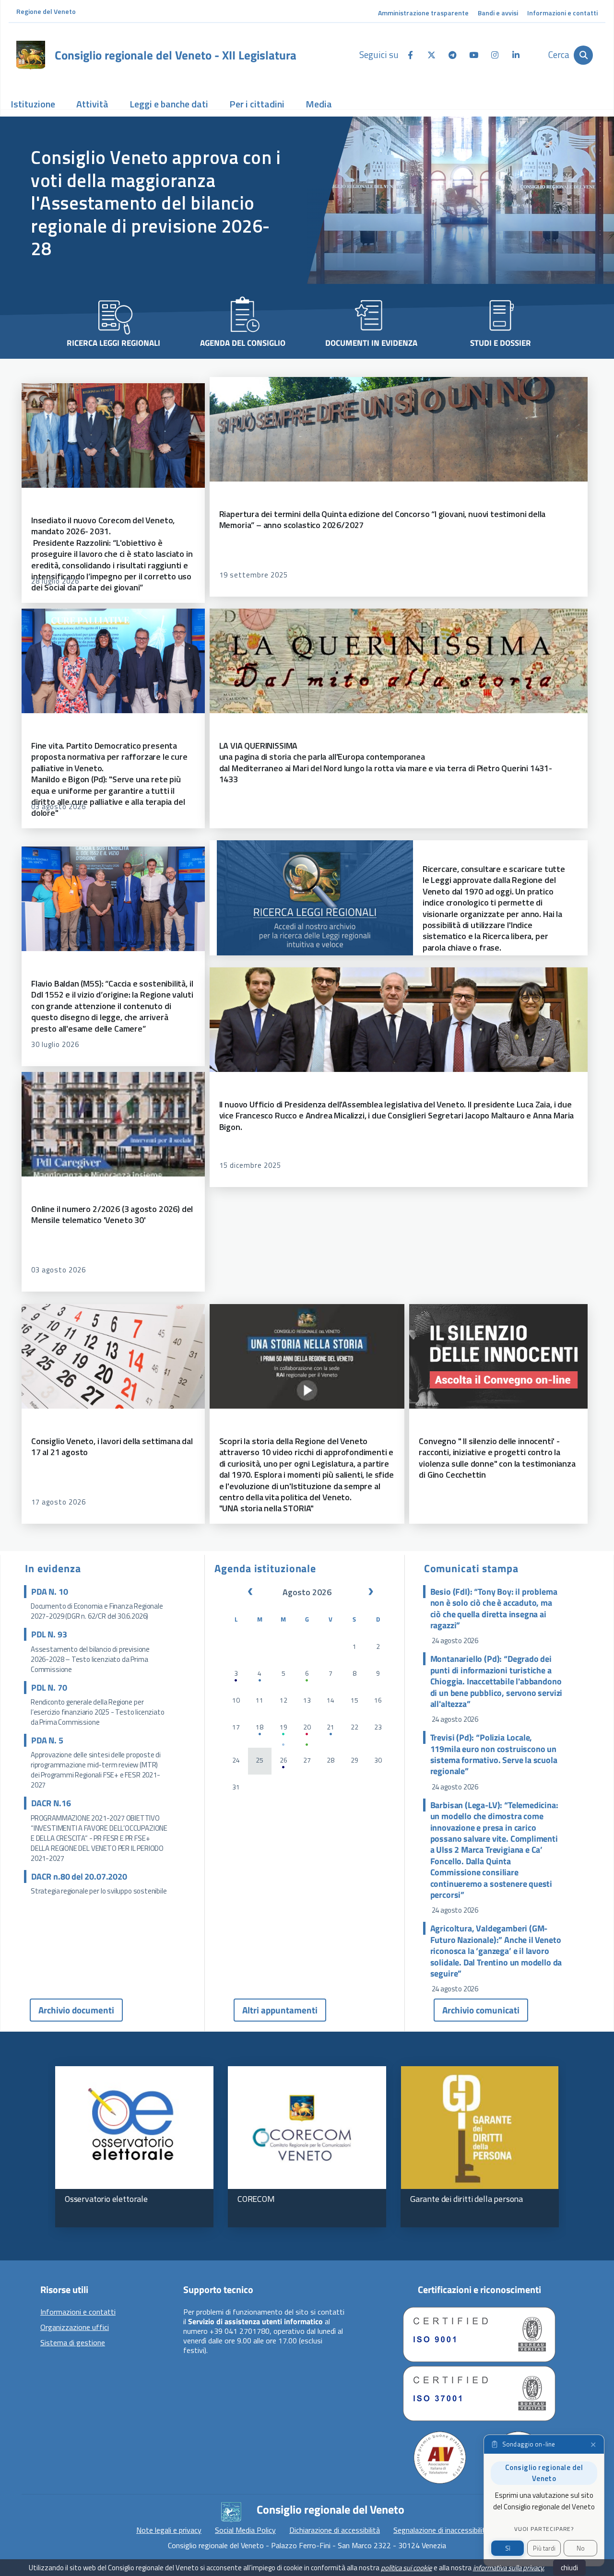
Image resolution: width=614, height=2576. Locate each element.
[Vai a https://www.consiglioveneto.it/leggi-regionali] (315, 898)
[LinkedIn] (516, 54)
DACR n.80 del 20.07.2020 (79, 1876)
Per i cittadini (257, 104)
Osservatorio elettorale (106, 2199)
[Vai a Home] (31, 55)
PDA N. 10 (49, 1592)
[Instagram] (495, 54)
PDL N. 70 (49, 1688)
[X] (431, 54)
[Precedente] (250, 1592)
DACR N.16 (51, 1803)
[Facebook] (410, 54)
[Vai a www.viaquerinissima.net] (399, 661)
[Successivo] (371, 1592)
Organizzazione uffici (75, 2328)
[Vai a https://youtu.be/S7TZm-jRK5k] (498, 1356)
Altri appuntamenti (280, 2010)
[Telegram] (452, 54)
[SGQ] (479, 2335)
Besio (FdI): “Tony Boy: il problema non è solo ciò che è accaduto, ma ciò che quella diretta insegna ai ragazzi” (494, 1609)
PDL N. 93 (49, 1634)
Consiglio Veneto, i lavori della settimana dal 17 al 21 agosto (112, 1447)
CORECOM (256, 2199)
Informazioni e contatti (562, 13)
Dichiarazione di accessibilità (335, 2530)
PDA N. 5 (47, 1740)
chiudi (569, 2568)
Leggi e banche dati (169, 104)
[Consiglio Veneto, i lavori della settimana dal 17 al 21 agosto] (113, 1356)
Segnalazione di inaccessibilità (441, 2530)
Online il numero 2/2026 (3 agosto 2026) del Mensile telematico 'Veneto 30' (112, 1214)
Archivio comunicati (481, 2010)
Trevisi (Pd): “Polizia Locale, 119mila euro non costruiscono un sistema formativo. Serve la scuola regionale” (494, 1754)
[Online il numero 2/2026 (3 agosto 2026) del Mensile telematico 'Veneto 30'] (113, 1124)
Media (319, 104)
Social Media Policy (245, 2530)
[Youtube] (473, 54)
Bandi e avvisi (498, 13)
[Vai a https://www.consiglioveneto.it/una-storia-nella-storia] (307, 1356)
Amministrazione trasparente (423, 13)
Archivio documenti (76, 2010)
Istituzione (33, 104)
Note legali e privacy (169, 2530)
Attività (92, 104)
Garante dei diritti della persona (466, 2199)
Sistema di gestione (73, 2343)
